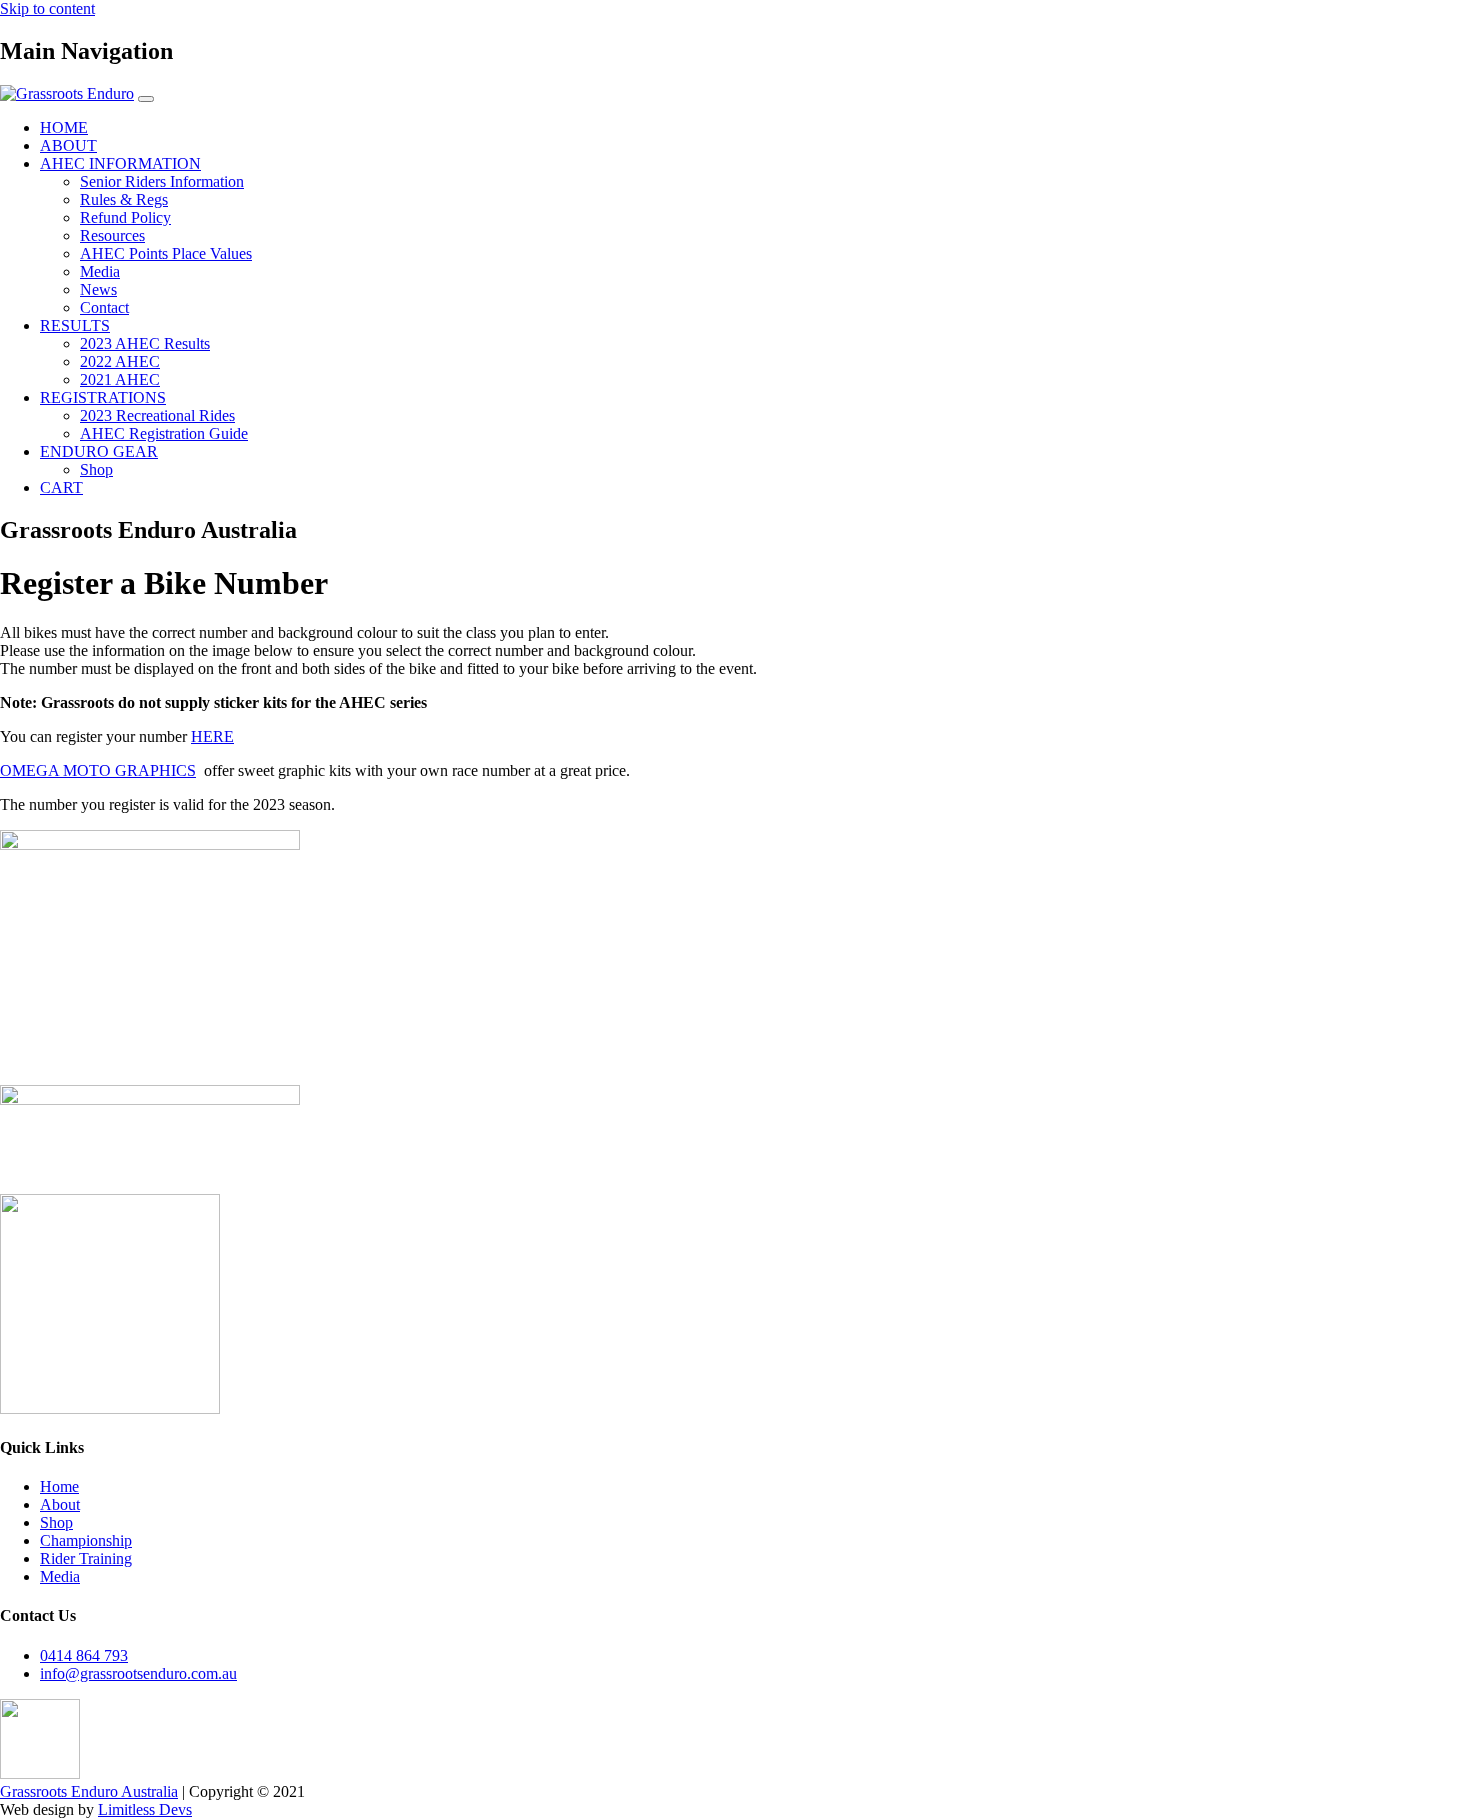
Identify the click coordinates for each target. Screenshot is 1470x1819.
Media (100, 271)
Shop (96, 469)
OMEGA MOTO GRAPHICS (98, 770)
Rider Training (86, 1558)
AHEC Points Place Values (166, 253)
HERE (212, 736)
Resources (112, 235)
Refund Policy (125, 217)
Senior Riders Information (162, 181)
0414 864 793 (84, 1655)
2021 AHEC (120, 379)
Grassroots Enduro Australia (89, 1791)
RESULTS (75, 325)
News (98, 289)
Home (59, 1486)
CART (61, 487)
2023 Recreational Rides (157, 415)
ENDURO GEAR (99, 451)
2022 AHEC (120, 361)
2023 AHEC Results (145, 343)
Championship (86, 1540)
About (60, 1504)
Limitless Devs (145, 1809)
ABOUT (68, 145)
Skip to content (47, 8)
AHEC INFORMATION (120, 163)
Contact (104, 307)
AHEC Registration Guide (164, 433)
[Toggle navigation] (146, 99)
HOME (64, 127)
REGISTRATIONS (103, 397)
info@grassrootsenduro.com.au (138, 1673)
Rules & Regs (124, 199)
